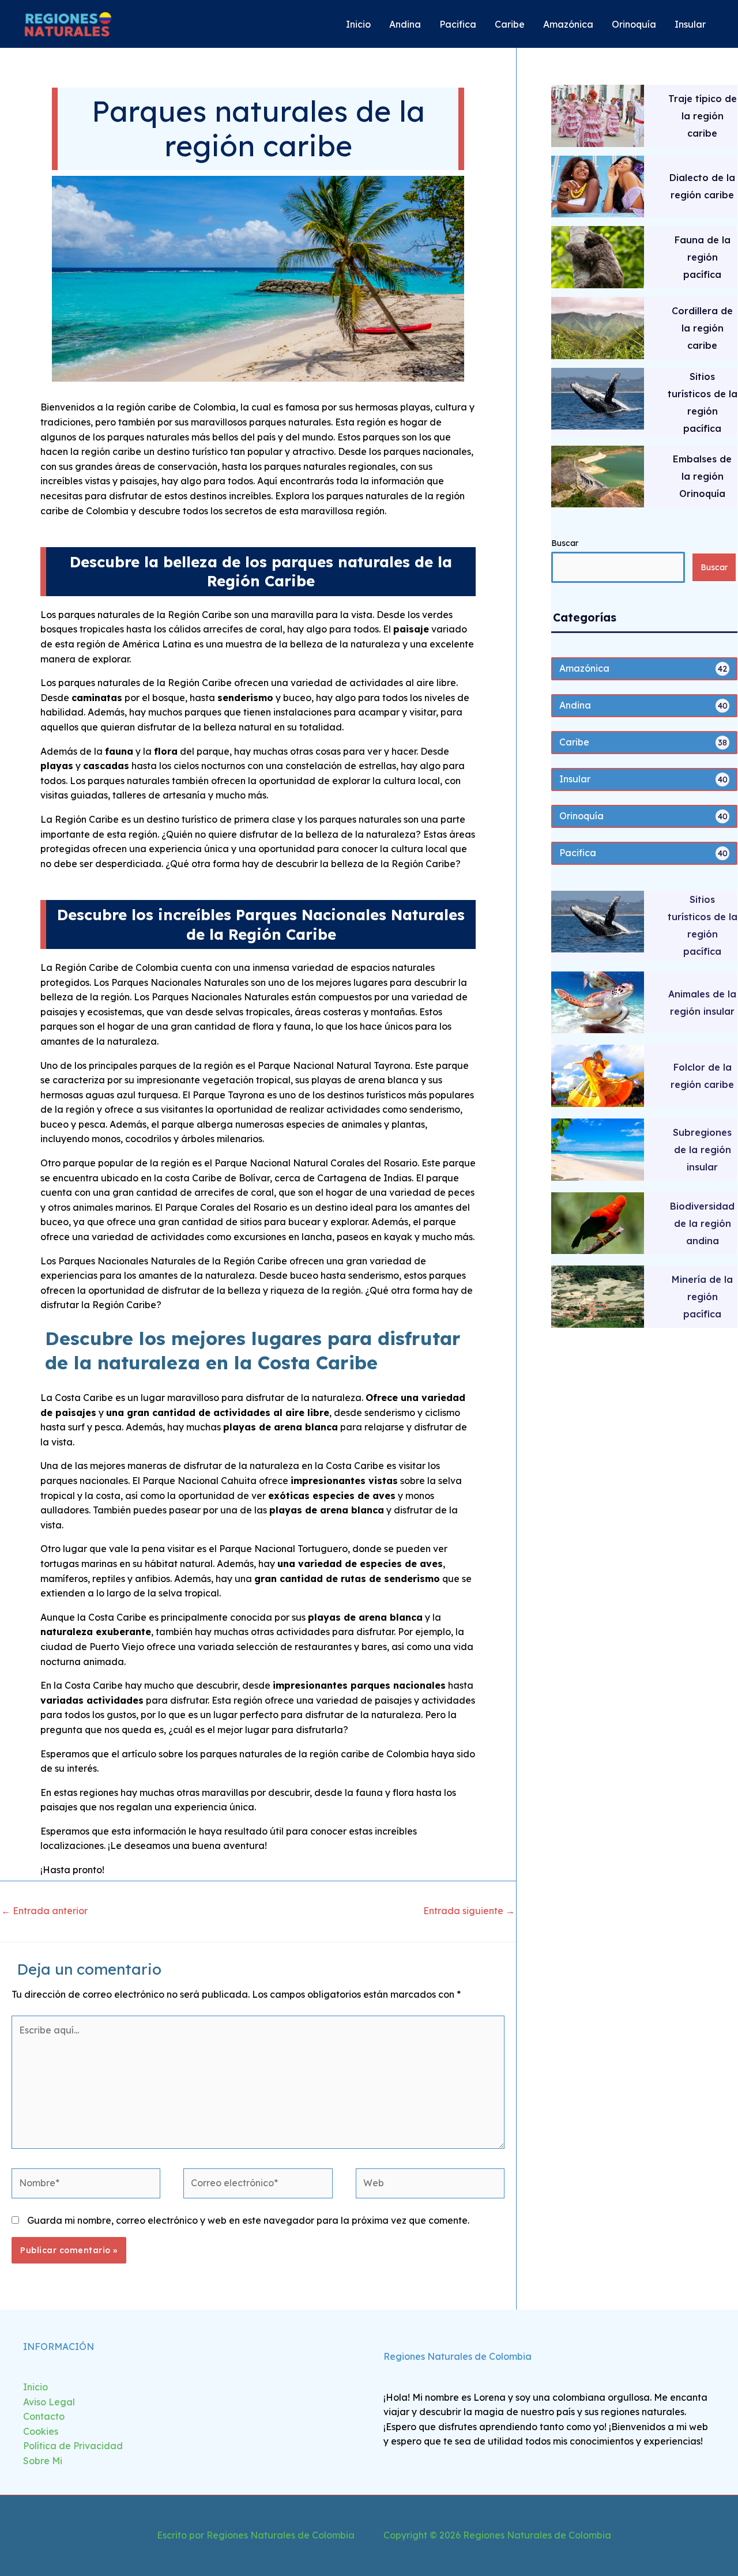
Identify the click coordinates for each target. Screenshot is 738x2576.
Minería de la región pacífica (702, 1297)
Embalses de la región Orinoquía (702, 476)
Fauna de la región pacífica (703, 257)
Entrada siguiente (469, 1911)
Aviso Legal (49, 2402)
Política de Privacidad (73, 2446)
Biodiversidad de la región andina (702, 1223)
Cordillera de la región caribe (702, 328)
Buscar (565, 543)
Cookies (41, 2431)
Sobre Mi (43, 2461)
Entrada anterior (44, 1911)
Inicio (35, 2387)
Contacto (44, 2416)
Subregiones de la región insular (702, 1150)
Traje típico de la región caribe (703, 116)
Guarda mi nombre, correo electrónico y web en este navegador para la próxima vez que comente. (248, 2220)
